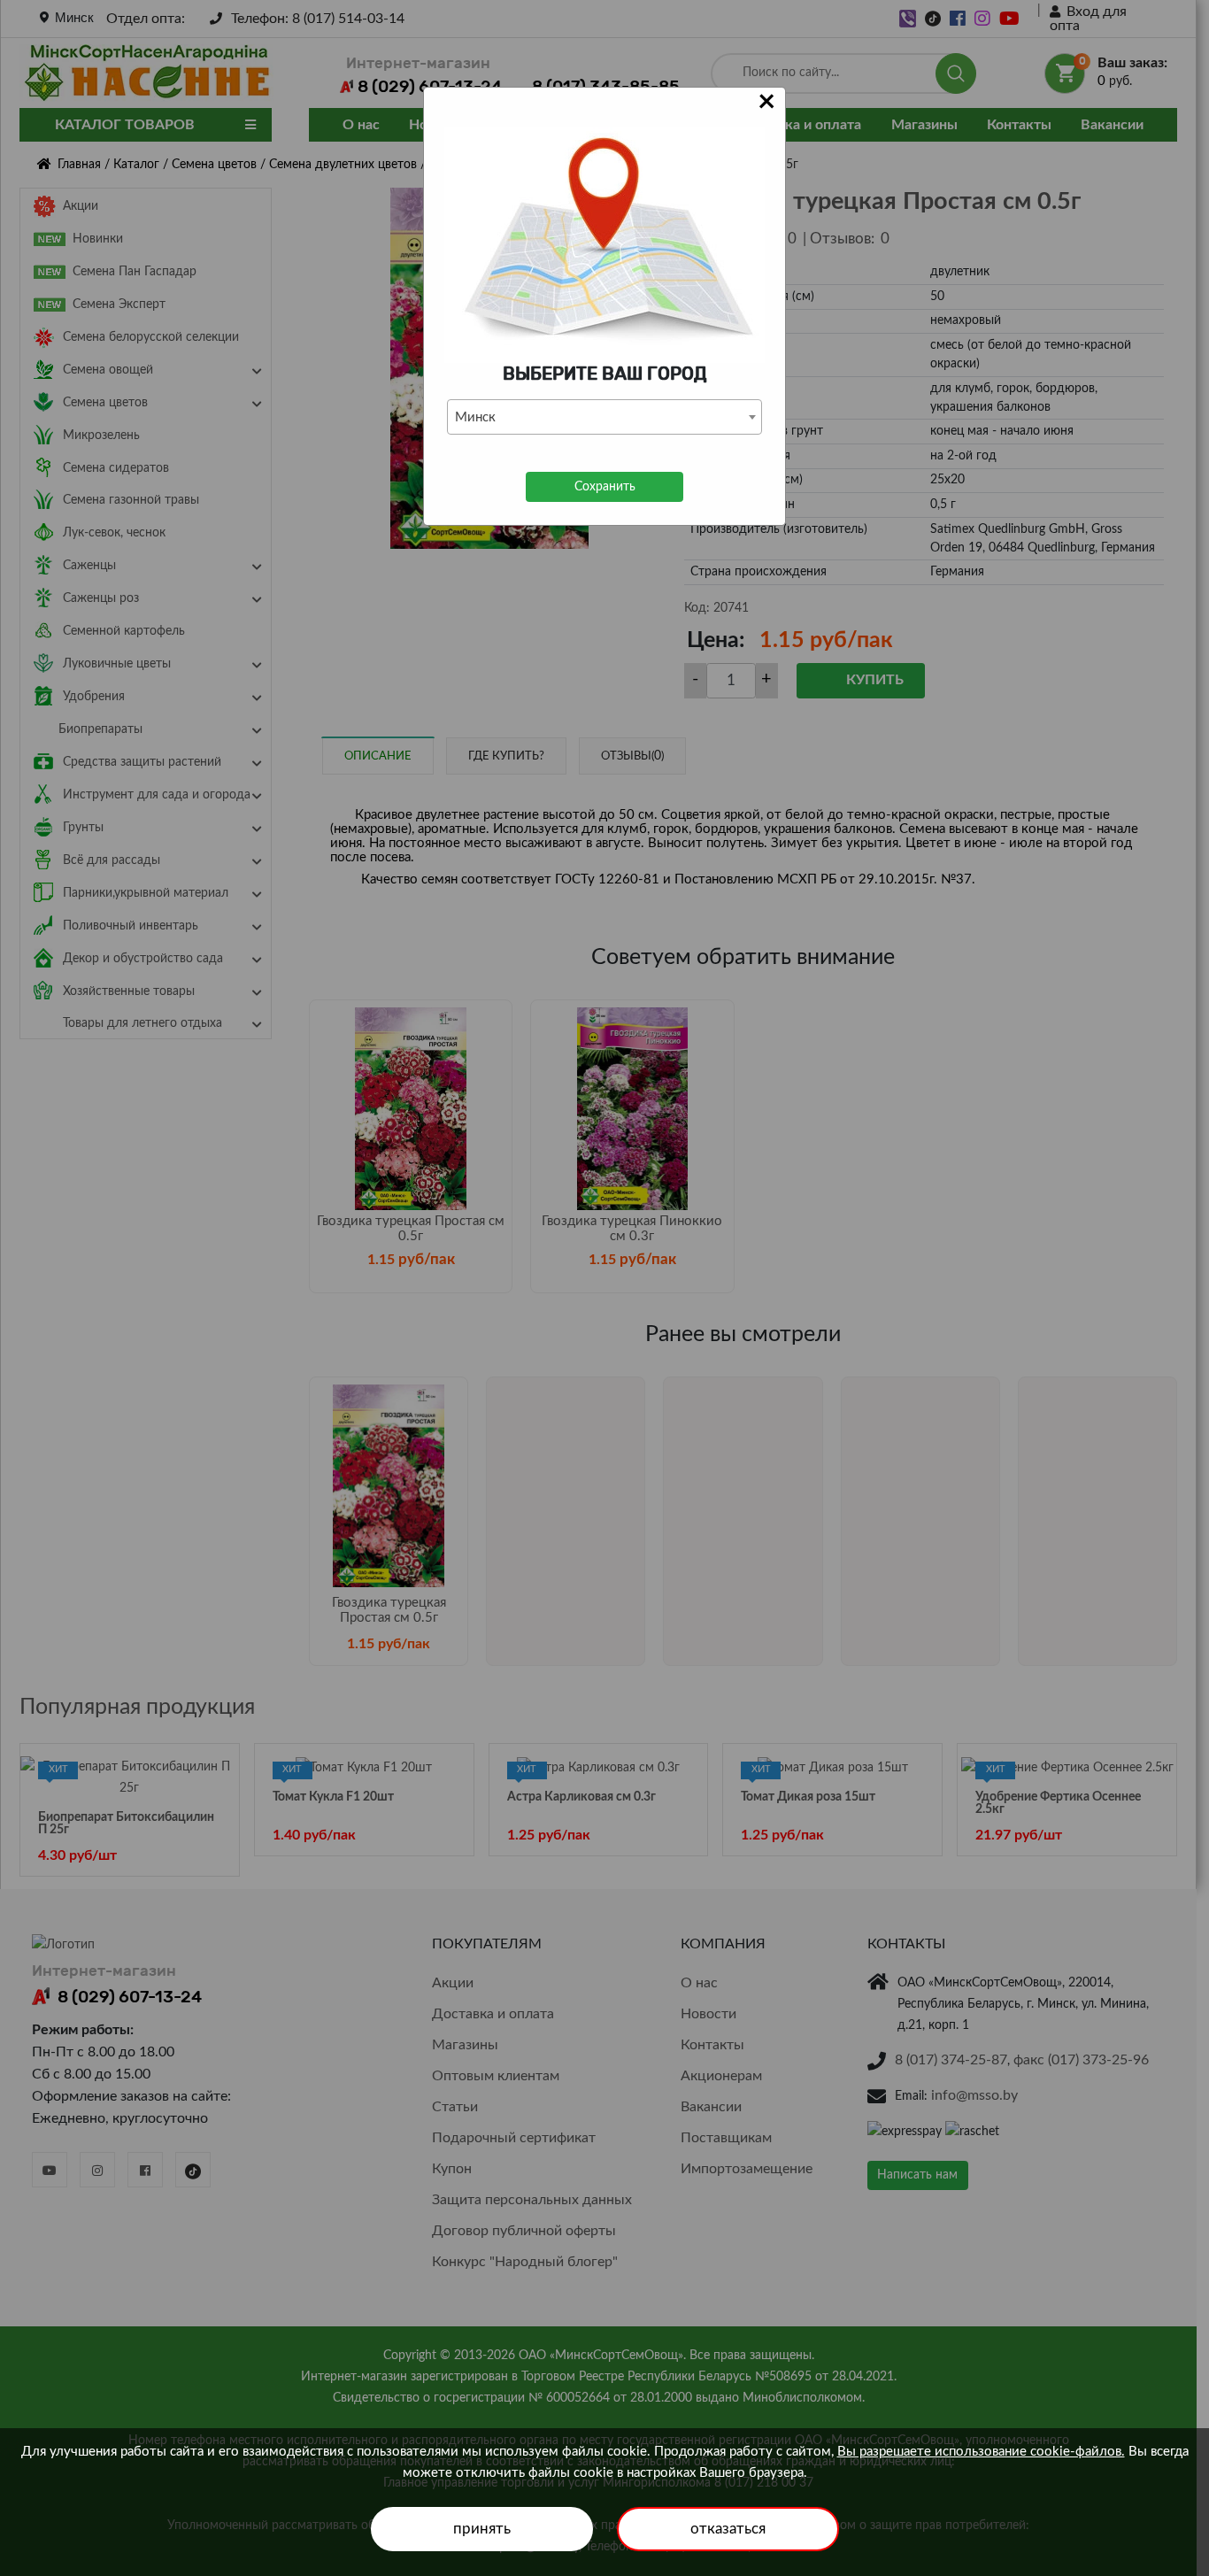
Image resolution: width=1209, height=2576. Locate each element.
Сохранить (605, 487)
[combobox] (604, 417)
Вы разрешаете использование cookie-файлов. (981, 2452)
